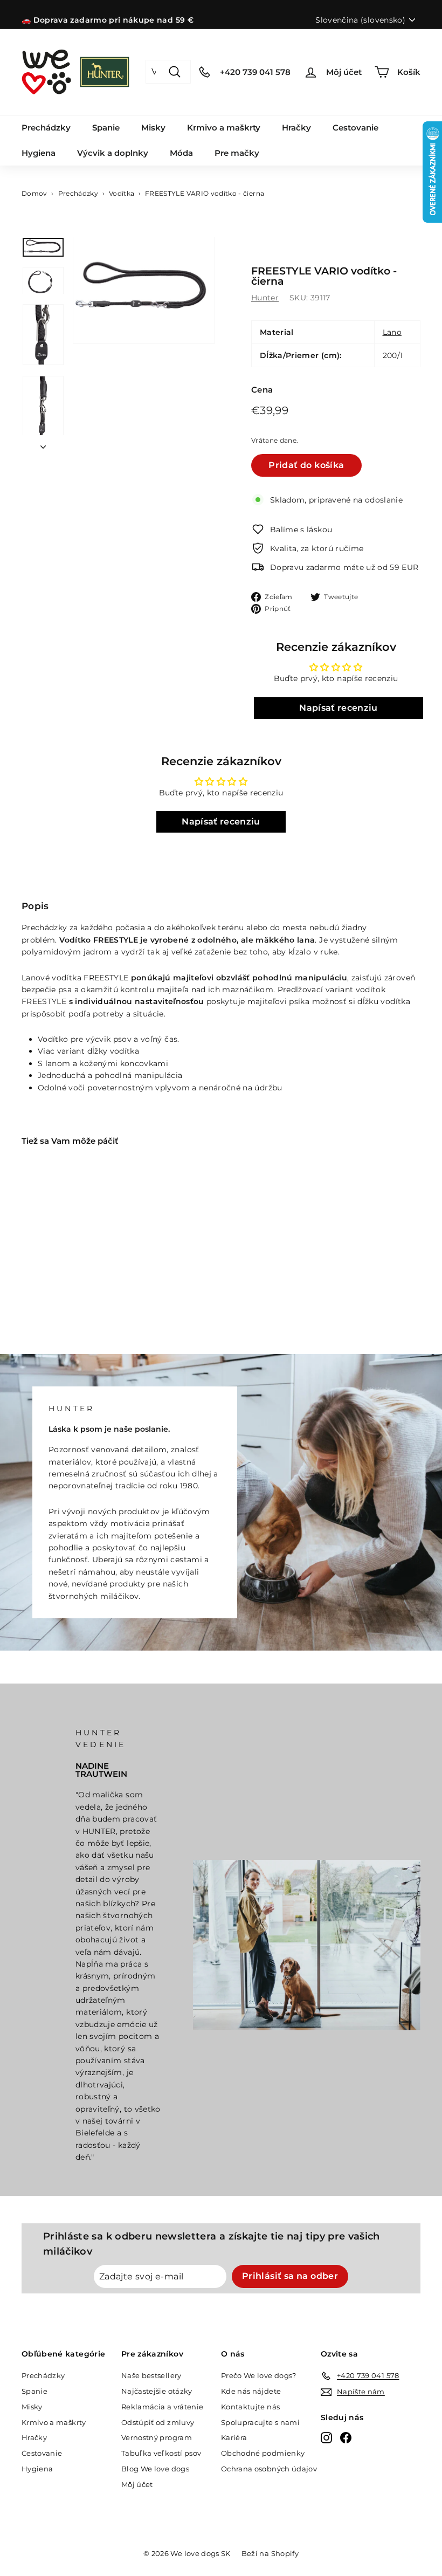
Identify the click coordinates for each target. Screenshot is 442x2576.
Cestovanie (355, 128)
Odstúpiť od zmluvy (158, 2422)
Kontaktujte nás (250, 2407)
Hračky (296, 128)
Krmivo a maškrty (224, 128)
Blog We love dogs (155, 2469)
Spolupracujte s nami (260, 2422)
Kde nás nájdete (251, 2391)
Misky (153, 128)
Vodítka (122, 193)
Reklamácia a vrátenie (162, 2407)
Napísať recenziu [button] (339, 708)
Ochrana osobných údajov (269, 2469)
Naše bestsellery (151, 2375)
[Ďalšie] (43, 444)
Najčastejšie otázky (157, 2391)
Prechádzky (46, 128)
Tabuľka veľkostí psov (161, 2453)
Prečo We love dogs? (259, 2375)
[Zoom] (144, 290)
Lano (392, 332)
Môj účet (137, 2484)
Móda (181, 153)
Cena (262, 390)
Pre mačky (237, 153)
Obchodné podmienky (263, 2453)
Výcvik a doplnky (113, 153)
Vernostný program (157, 2437)
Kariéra (234, 2437)
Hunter (265, 298)
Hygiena (39, 153)
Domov (34, 193)
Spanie (106, 128)
